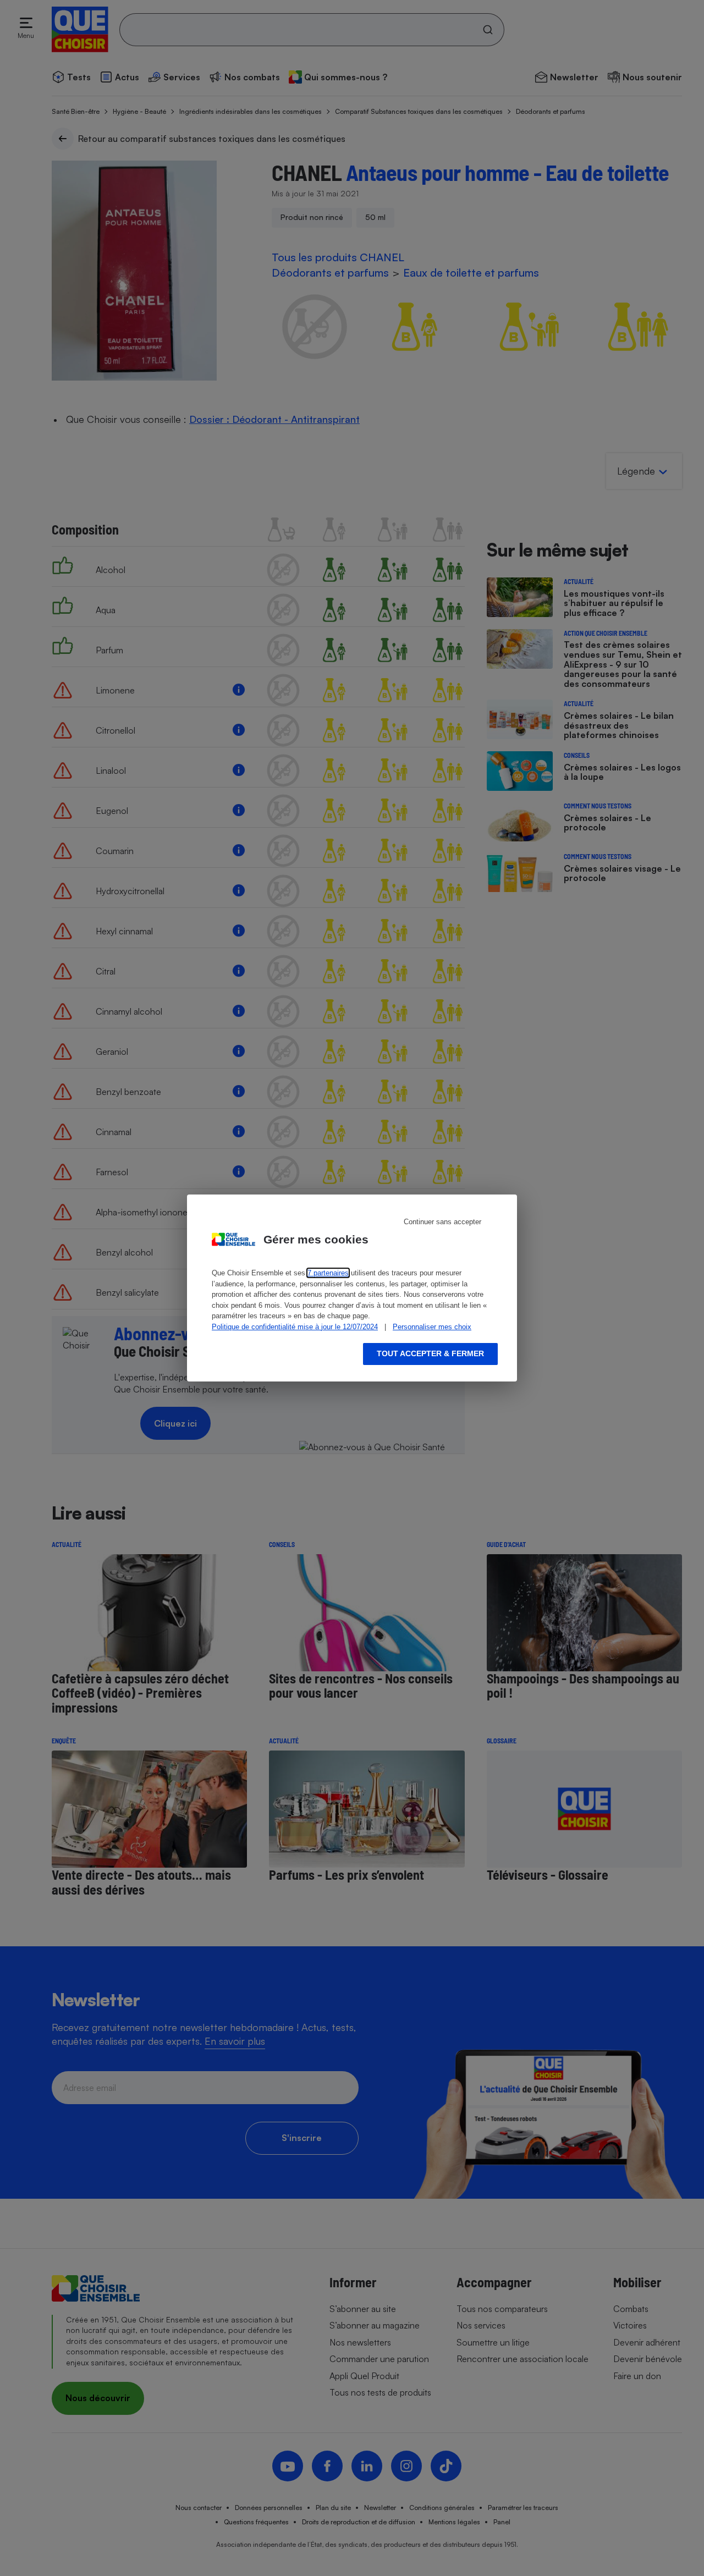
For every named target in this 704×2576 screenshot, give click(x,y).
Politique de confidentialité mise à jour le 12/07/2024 (295, 1327)
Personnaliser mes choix (432, 1327)
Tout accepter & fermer (430, 1353)
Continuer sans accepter (442, 1222)
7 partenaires (328, 1273)
